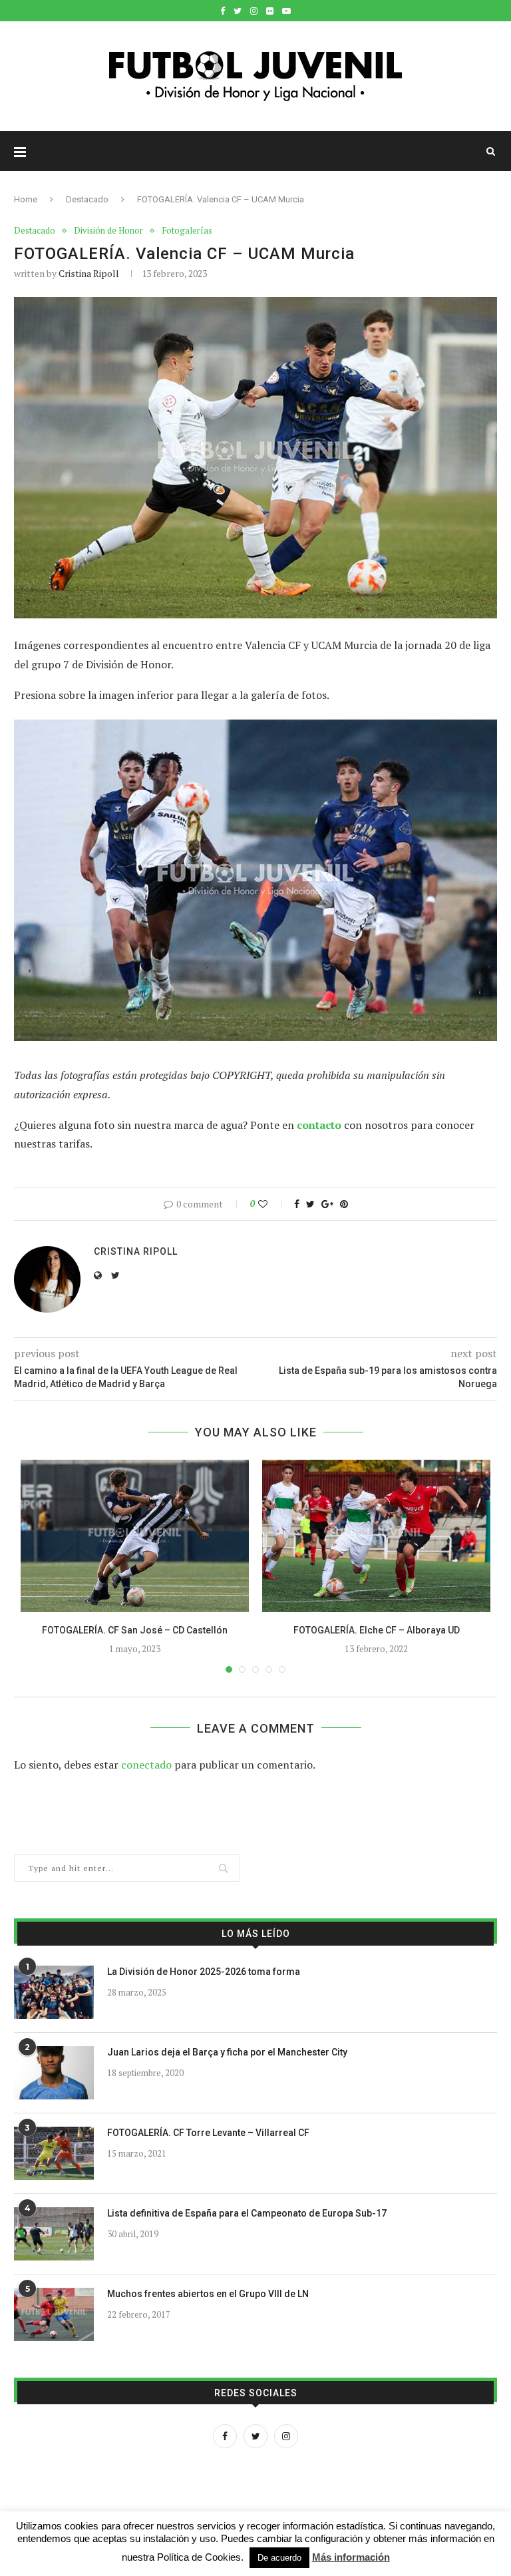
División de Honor (108, 231)
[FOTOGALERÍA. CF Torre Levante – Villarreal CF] (54, 2153)
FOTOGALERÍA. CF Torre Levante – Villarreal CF (208, 2133)
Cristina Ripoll (89, 273)
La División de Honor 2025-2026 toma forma (204, 1972)
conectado (146, 1765)
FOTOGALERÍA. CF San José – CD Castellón (135, 1630)
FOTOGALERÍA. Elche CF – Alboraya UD (377, 1630)
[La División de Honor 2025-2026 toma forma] (54, 1992)
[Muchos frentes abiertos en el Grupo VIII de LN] (54, 2314)
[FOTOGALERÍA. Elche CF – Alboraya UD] (376, 1536)
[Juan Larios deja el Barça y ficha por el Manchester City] (54, 2073)
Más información (351, 2557)
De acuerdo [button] (279, 2558)
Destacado (87, 199)
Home (26, 199)
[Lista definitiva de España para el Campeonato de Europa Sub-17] (54, 2234)
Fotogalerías (187, 231)
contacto (319, 1125)
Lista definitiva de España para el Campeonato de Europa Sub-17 (247, 2213)
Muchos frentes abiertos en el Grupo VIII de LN (208, 2294)
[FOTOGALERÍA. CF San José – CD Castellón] (135, 1536)
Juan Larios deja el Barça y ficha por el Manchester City (227, 2052)
